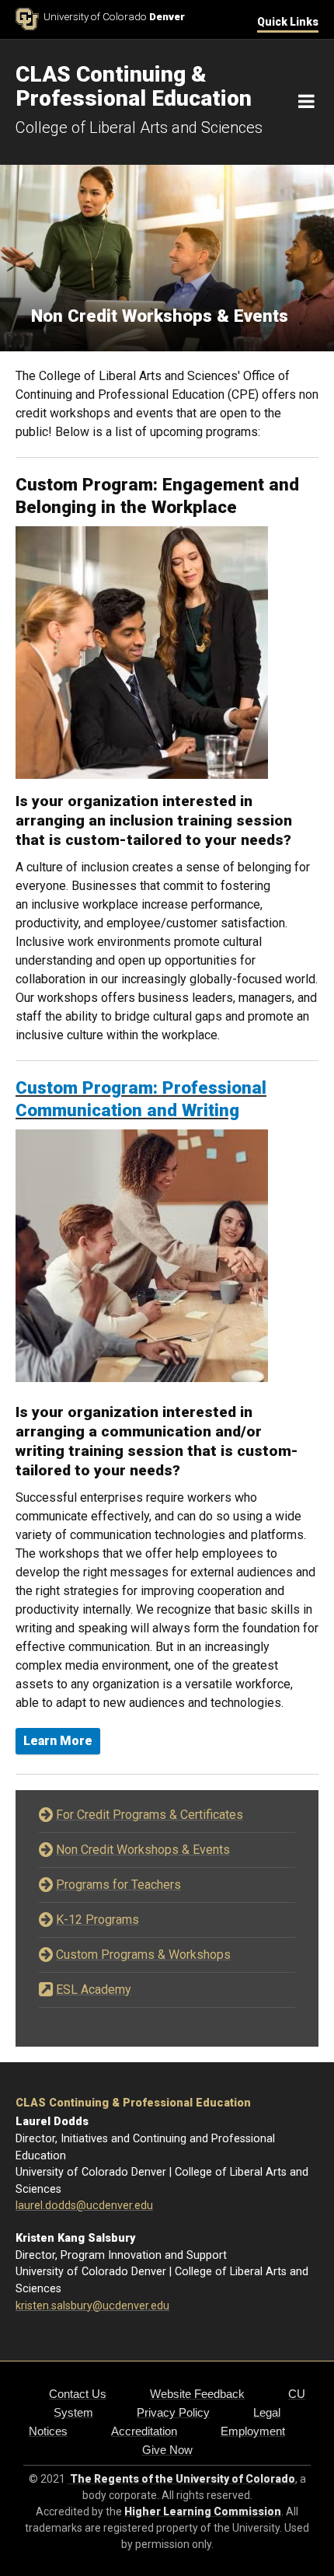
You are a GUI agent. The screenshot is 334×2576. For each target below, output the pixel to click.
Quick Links (288, 22)
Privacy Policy (173, 2412)
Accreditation (144, 2431)
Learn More (58, 1741)
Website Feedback (197, 2394)
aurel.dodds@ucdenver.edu (85, 2206)
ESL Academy (94, 1990)
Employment (253, 2431)
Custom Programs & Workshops (143, 1955)
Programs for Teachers (118, 1885)
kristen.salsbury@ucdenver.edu (92, 2306)
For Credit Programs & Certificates (150, 1815)
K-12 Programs (97, 1920)
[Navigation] (306, 102)
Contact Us (78, 2394)
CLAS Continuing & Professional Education (133, 2103)
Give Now (167, 2450)
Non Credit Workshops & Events (143, 1850)
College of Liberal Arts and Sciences (139, 127)
